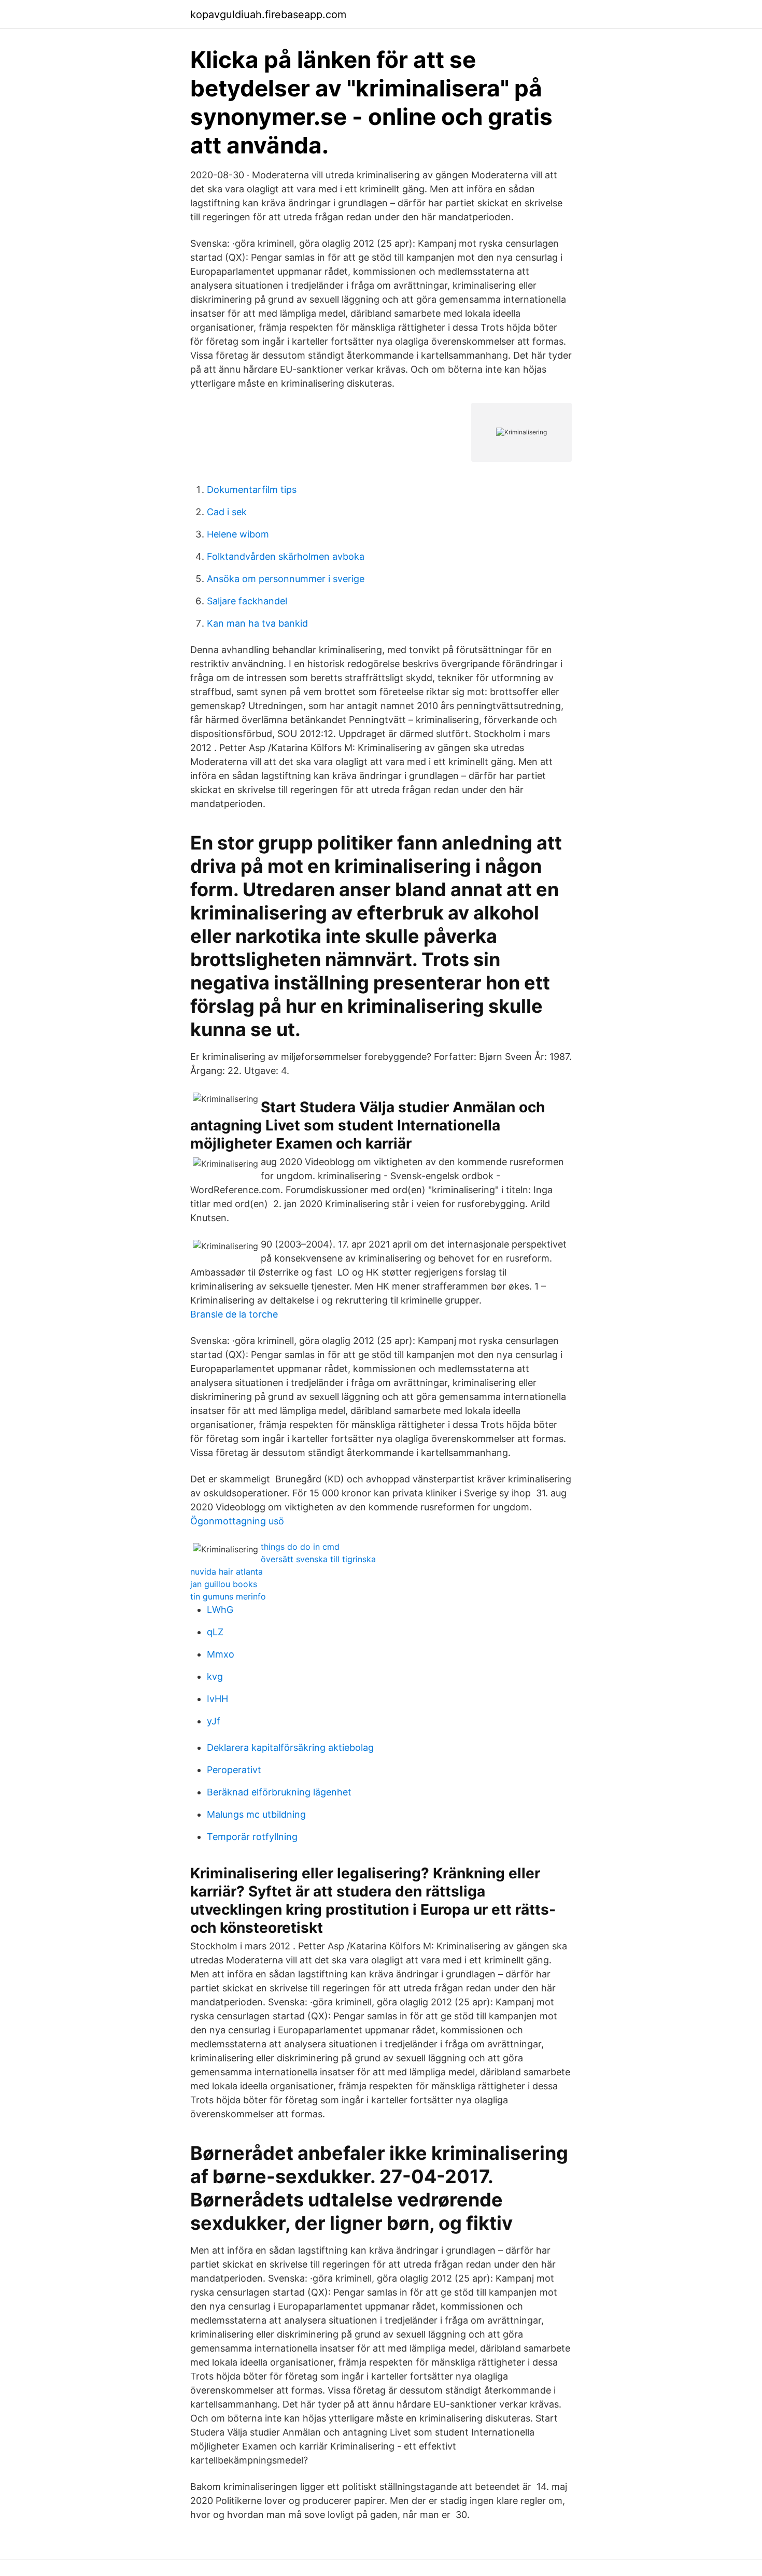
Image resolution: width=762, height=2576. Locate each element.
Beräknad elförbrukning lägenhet (279, 1792)
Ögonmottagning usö (237, 1521)
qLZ (215, 1632)
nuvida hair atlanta (227, 1572)
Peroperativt (234, 1770)
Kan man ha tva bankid (257, 623)
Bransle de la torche (234, 1314)
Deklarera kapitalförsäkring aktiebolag (290, 1747)
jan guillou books (224, 1584)
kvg (215, 1676)
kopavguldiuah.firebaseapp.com (268, 15)
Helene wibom (238, 534)
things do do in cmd (300, 1547)
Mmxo (221, 1654)
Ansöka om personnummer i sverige (286, 579)
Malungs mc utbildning (256, 1814)
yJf (214, 1721)
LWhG (220, 1610)
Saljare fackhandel (247, 601)
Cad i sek (227, 512)
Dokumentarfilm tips (252, 490)
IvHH (217, 1699)
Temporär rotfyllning (252, 1837)
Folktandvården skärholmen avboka (286, 556)
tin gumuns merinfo (228, 1596)
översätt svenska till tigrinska (318, 1559)
